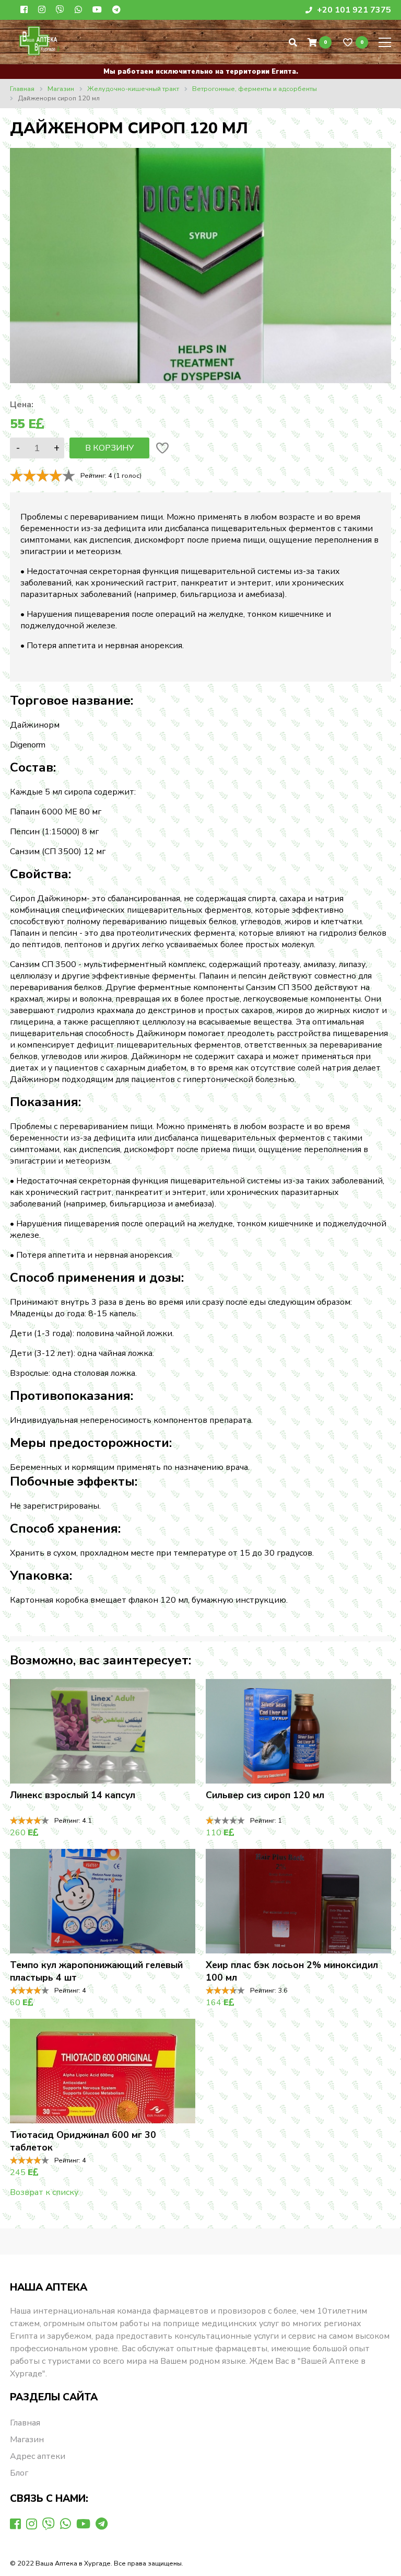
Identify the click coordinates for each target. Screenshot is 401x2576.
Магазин (27, 2440)
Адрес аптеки (38, 2456)
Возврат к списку (44, 2192)
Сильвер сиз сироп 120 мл (265, 1795)
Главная (25, 2423)
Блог (19, 2473)
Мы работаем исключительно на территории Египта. (201, 72)
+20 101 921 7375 (353, 10)
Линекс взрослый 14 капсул (73, 1795)
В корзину (109, 448)
